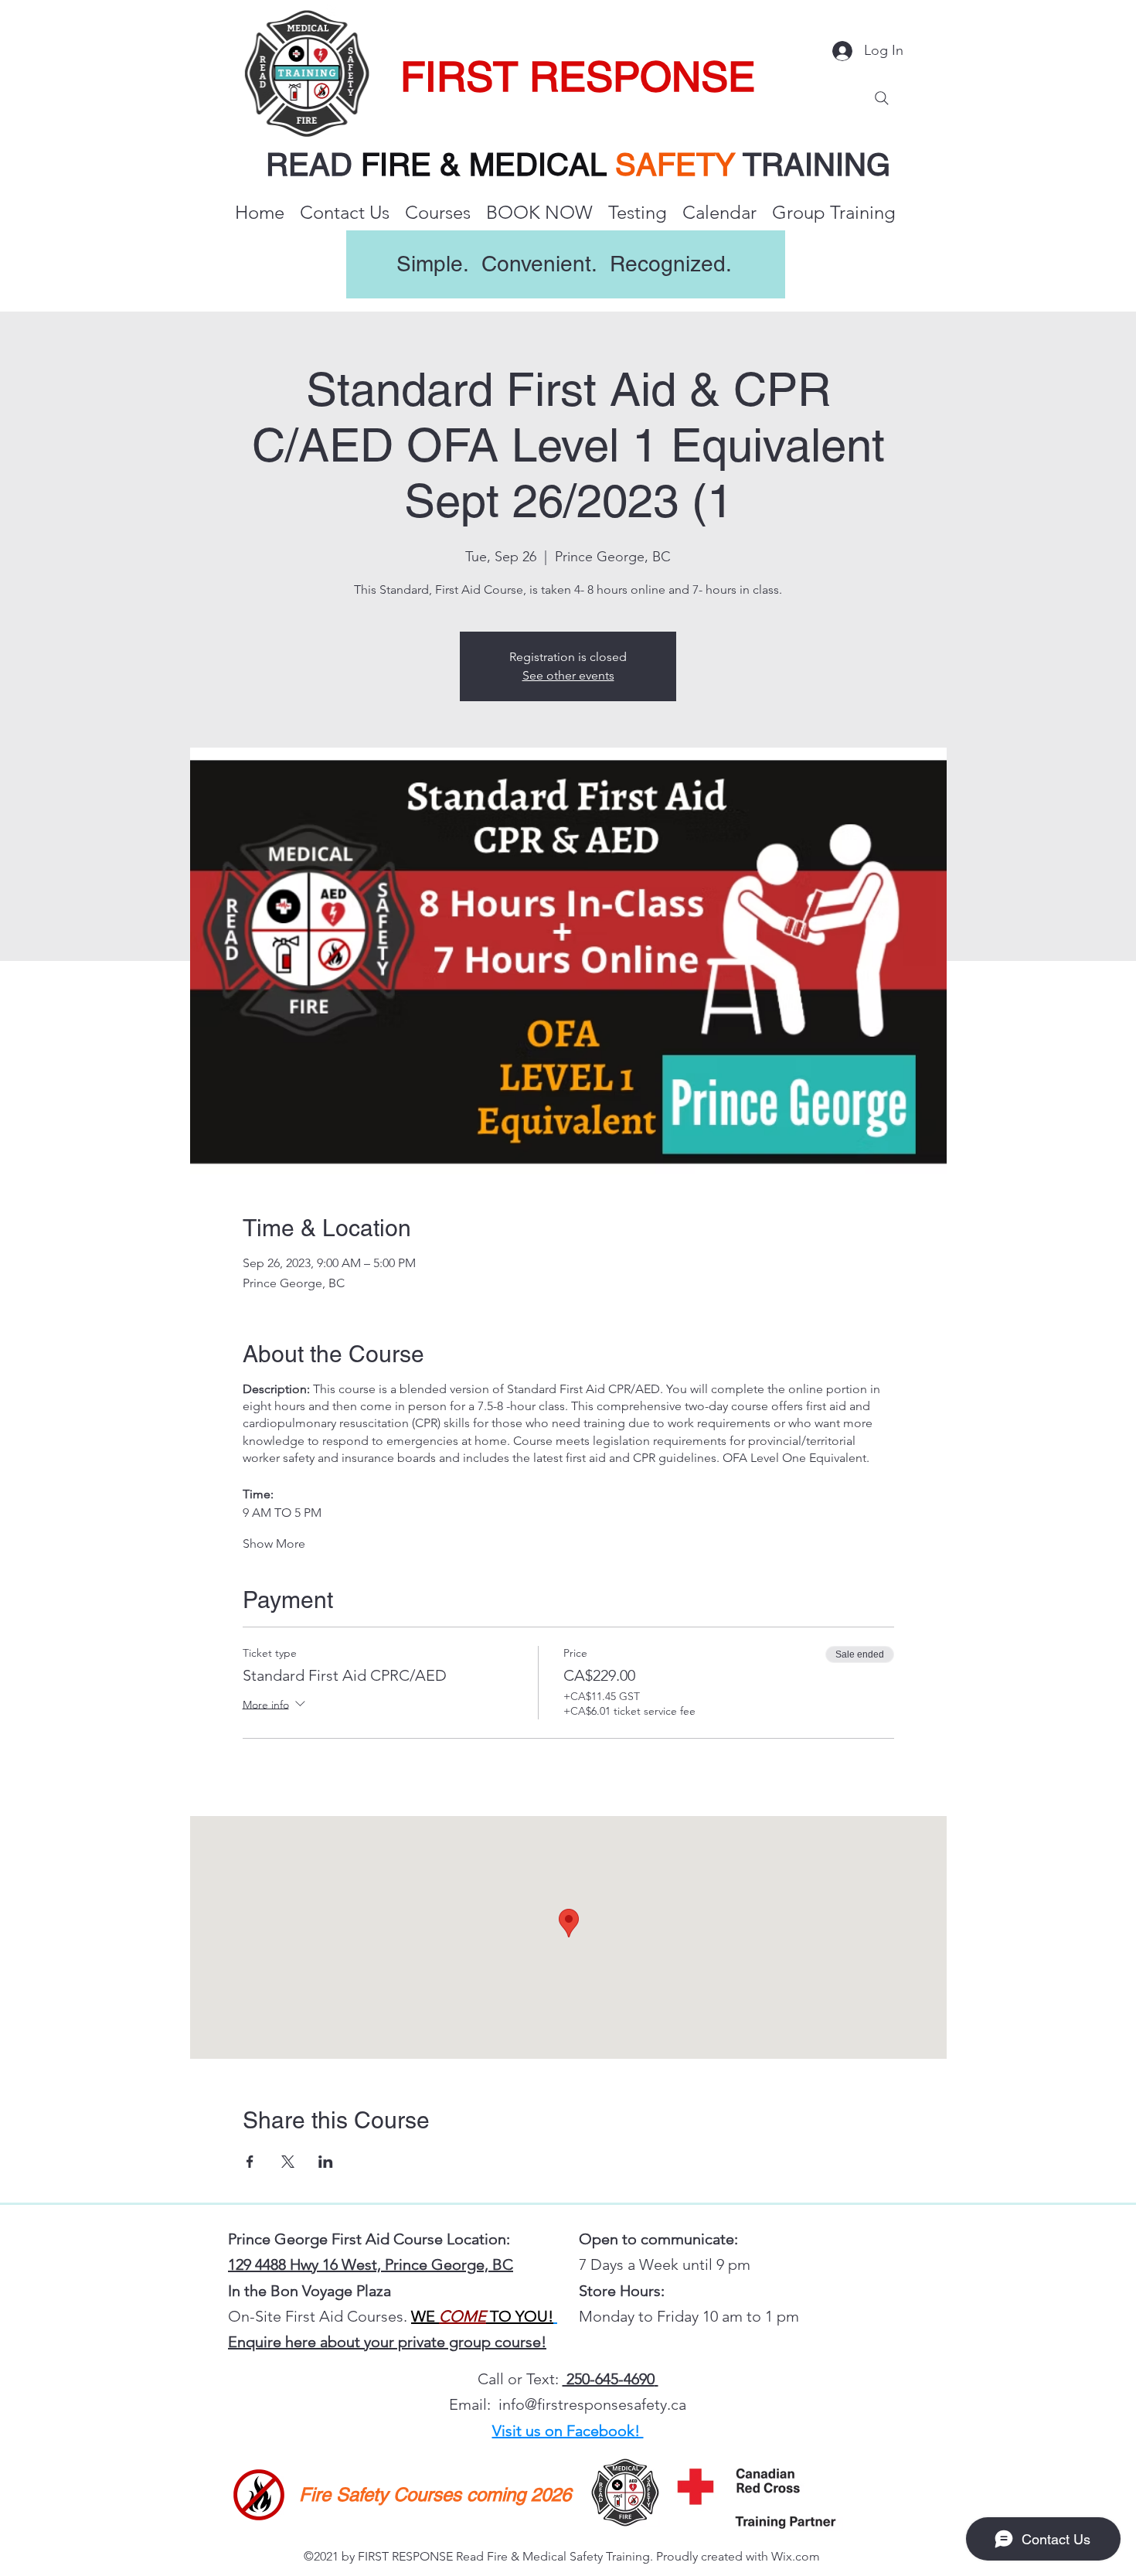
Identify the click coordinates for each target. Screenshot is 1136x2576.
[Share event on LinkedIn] (326, 2162)
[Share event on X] (288, 2162)
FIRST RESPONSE (578, 77)
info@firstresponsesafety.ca (592, 2404)
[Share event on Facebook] (250, 2162)
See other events (568, 675)
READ (313, 165)
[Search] (882, 98)
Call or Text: (520, 2379)
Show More (274, 1544)
